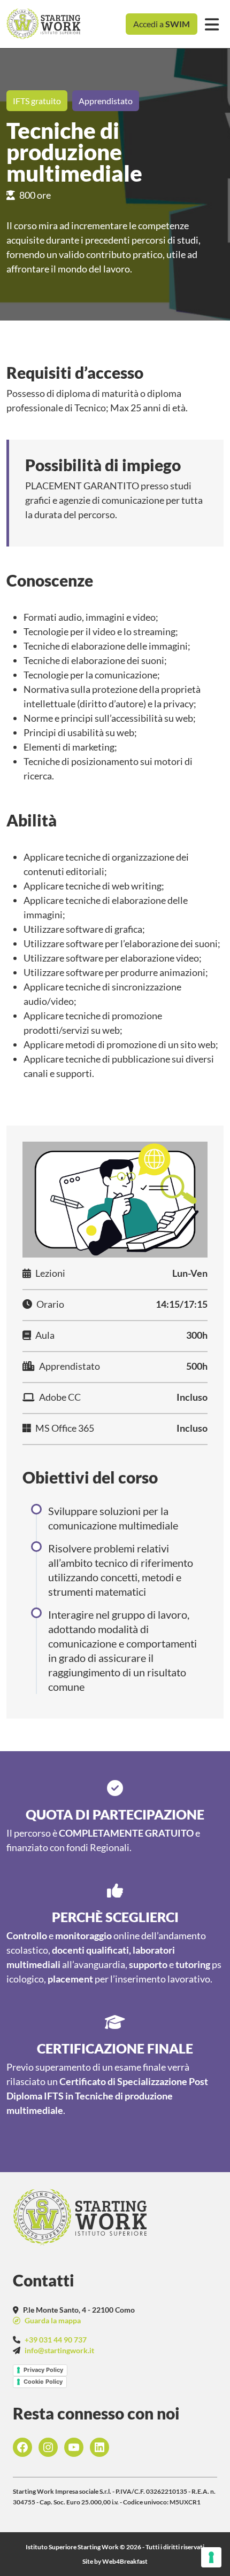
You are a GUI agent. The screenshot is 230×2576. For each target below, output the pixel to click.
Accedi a (162, 24)
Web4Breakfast (125, 2561)
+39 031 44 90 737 (56, 2340)
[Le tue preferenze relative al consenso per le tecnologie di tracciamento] (211, 2557)
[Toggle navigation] (212, 24)
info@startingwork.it (59, 2350)
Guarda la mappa (52, 2320)
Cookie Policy (43, 2382)
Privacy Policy (43, 2370)
